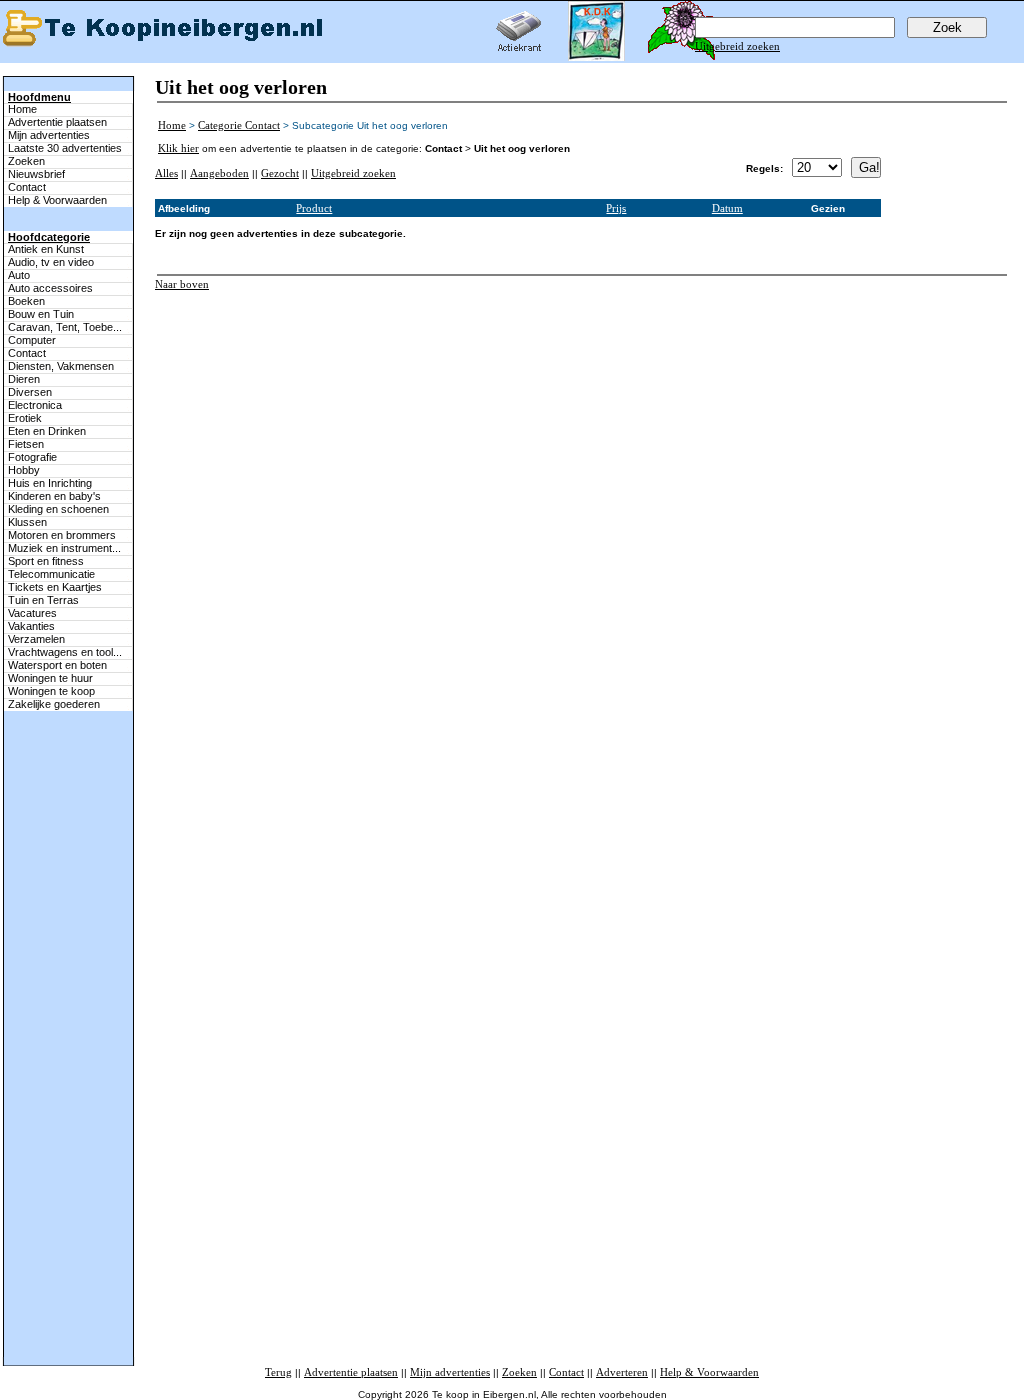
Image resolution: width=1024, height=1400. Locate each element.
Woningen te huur (50, 678)
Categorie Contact (239, 125)
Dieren (24, 379)
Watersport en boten (57, 665)
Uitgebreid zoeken (737, 46)
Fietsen (26, 444)
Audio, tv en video (51, 262)
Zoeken (26, 161)
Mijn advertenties (49, 135)
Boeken (26, 301)
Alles (166, 173)
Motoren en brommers (62, 535)
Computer (32, 340)
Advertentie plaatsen (57, 122)
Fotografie (32, 457)
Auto (19, 275)
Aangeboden (219, 173)
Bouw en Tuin (41, 314)
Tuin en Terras (43, 600)
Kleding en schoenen (58, 509)
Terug (278, 1372)
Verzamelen (36, 639)
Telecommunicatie (51, 574)
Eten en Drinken (47, 431)
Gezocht (280, 173)
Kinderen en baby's (54, 496)
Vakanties (31, 626)
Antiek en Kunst (46, 249)
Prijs (616, 208)
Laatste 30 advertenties (65, 148)
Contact (27, 187)
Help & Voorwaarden (57, 200)
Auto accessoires (50, 288)
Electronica (35, 405)
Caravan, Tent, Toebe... (65, 327)
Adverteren (622, 1372)
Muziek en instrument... (64, 548)
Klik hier (178, 148)
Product (314, 208)
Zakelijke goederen (54, 704)
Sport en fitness (46, 561)
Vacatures (32, 613)
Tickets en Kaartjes (55, 587)
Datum (727, 208)
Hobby (24, 470)
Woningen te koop (51, 691)
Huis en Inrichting (50, 483)
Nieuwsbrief (36, 174)
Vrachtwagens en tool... (65, 652)
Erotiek (25, 418)
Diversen (30, 392)
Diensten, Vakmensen (61, 366)
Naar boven (182, 284)
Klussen (27, 522)
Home (22, 109)
